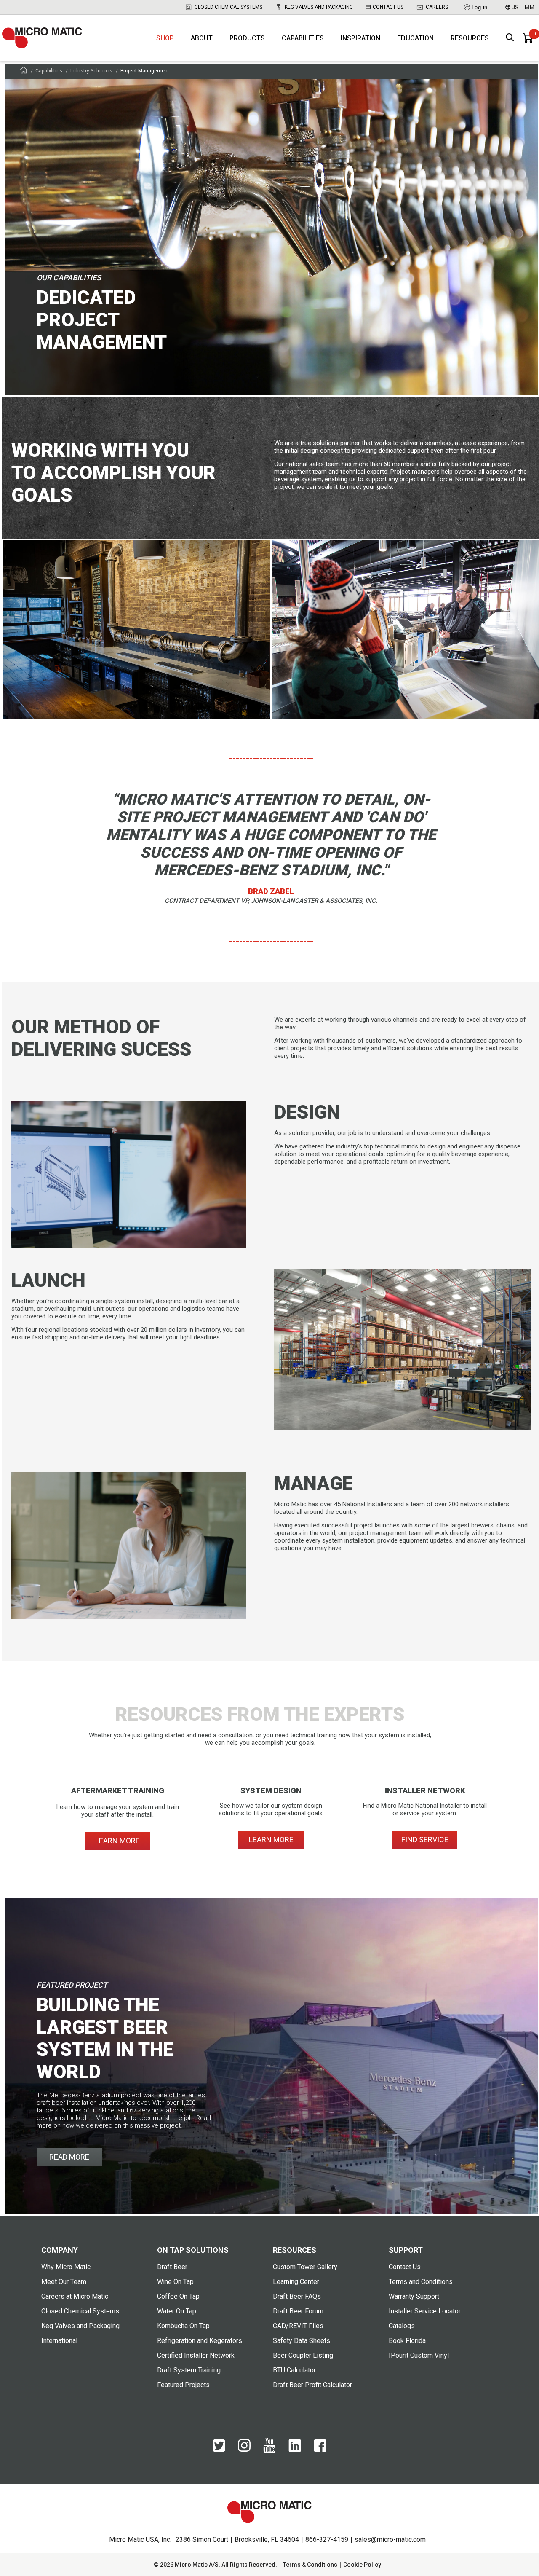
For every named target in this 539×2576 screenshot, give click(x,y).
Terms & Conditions (310, 2565)
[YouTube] (269, 2451)
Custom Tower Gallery (305, 2267)
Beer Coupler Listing (303, 2355)
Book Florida (407, 2341)
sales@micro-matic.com (390, 2540)
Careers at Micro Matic (75, 2296)
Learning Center (296, 2282)
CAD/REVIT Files (298, 2326)
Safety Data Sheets (302, 2341)
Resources (470, 38)
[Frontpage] (24, 71)
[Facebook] (320, 2450)
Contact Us (388, 7)
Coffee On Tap (178, 2296)
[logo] (42, 38)
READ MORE (69, 2157)
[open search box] (510, 38)
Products (247, 38)
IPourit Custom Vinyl (419, 2355)
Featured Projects (183, 2385)
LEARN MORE (117, 1841)
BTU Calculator (294, 2370)
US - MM (523, 7)
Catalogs (402, 2326)
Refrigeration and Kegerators (200, 2341)
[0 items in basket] (528, 38)
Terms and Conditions (421, 2282)
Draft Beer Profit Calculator (312, 2385)
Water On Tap (177, 2311)
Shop (165, 38)
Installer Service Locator (425, 2311)
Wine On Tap (175, 2282)
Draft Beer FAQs (297, 2296)
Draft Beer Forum (298, 2311)
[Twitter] (219, 2450)
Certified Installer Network (196, 2355)
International (59, 2341)
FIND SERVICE (425, 1839)
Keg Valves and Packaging (319, 7)
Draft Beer (172, 2267)
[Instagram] (244, 2450)
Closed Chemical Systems (228, 7)
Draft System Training (189, 2370)
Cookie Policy (362, 2565)
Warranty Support (414, 2296)
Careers (437, 7)
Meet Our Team (64, 2282)
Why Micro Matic (66, 2267)
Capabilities (303, 38)
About (202, 38)
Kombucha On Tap (183, 2326)
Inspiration (360, 38)
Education (415, 38)
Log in (480, 7)
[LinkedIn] (295, 2450)
